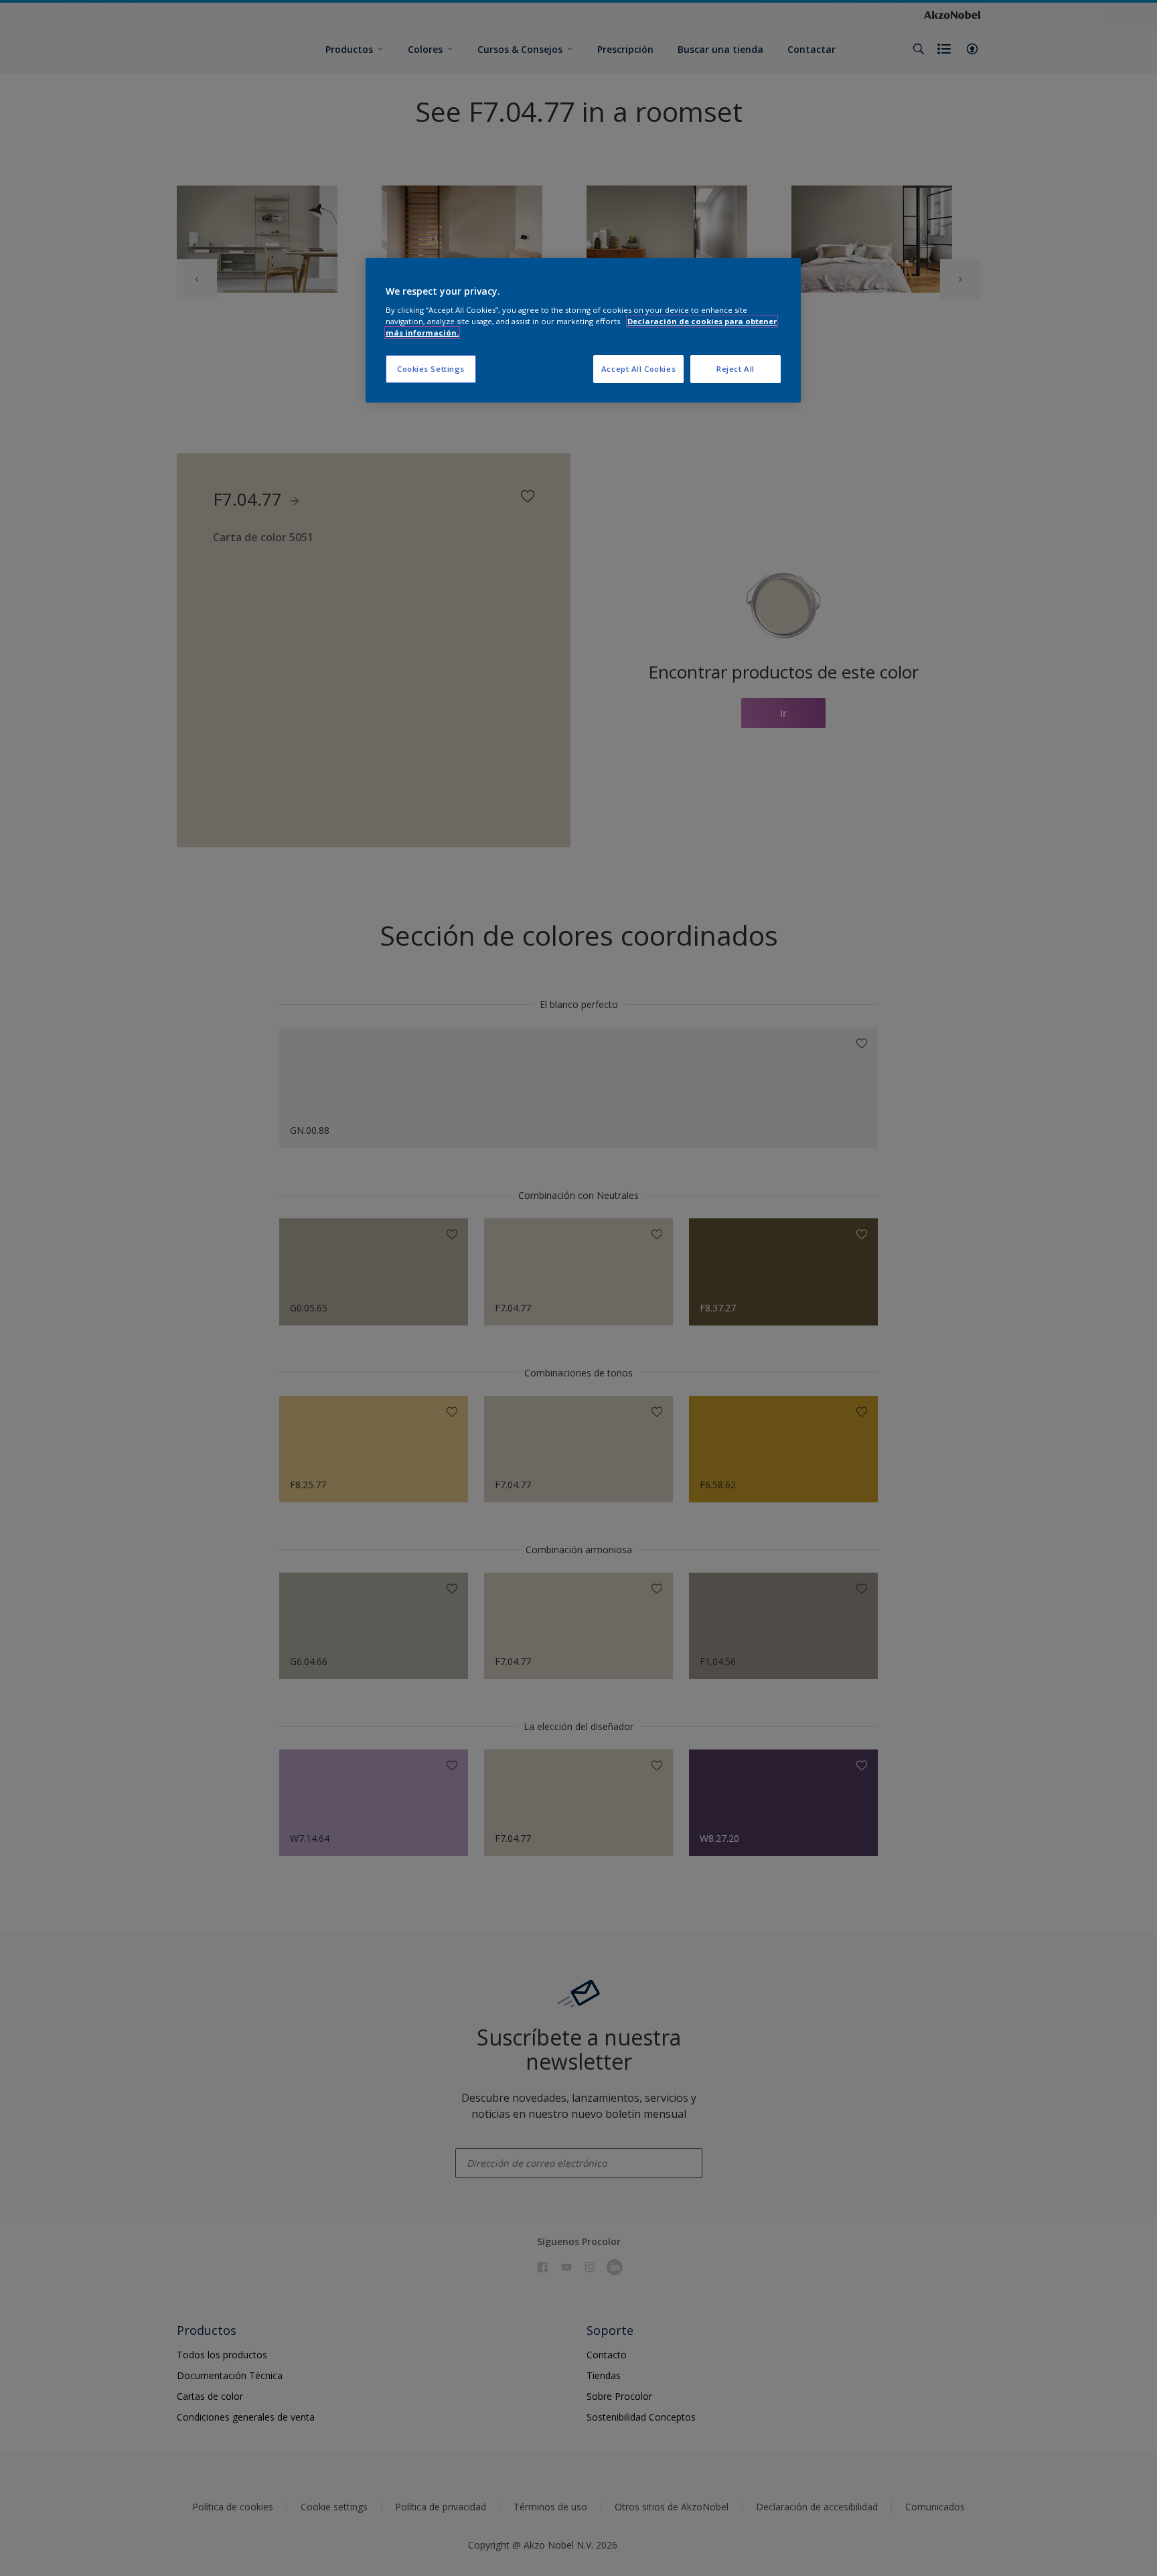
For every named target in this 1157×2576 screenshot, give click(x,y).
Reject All (736, 369)
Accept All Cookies (638, 369)
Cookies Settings (431, 369)
